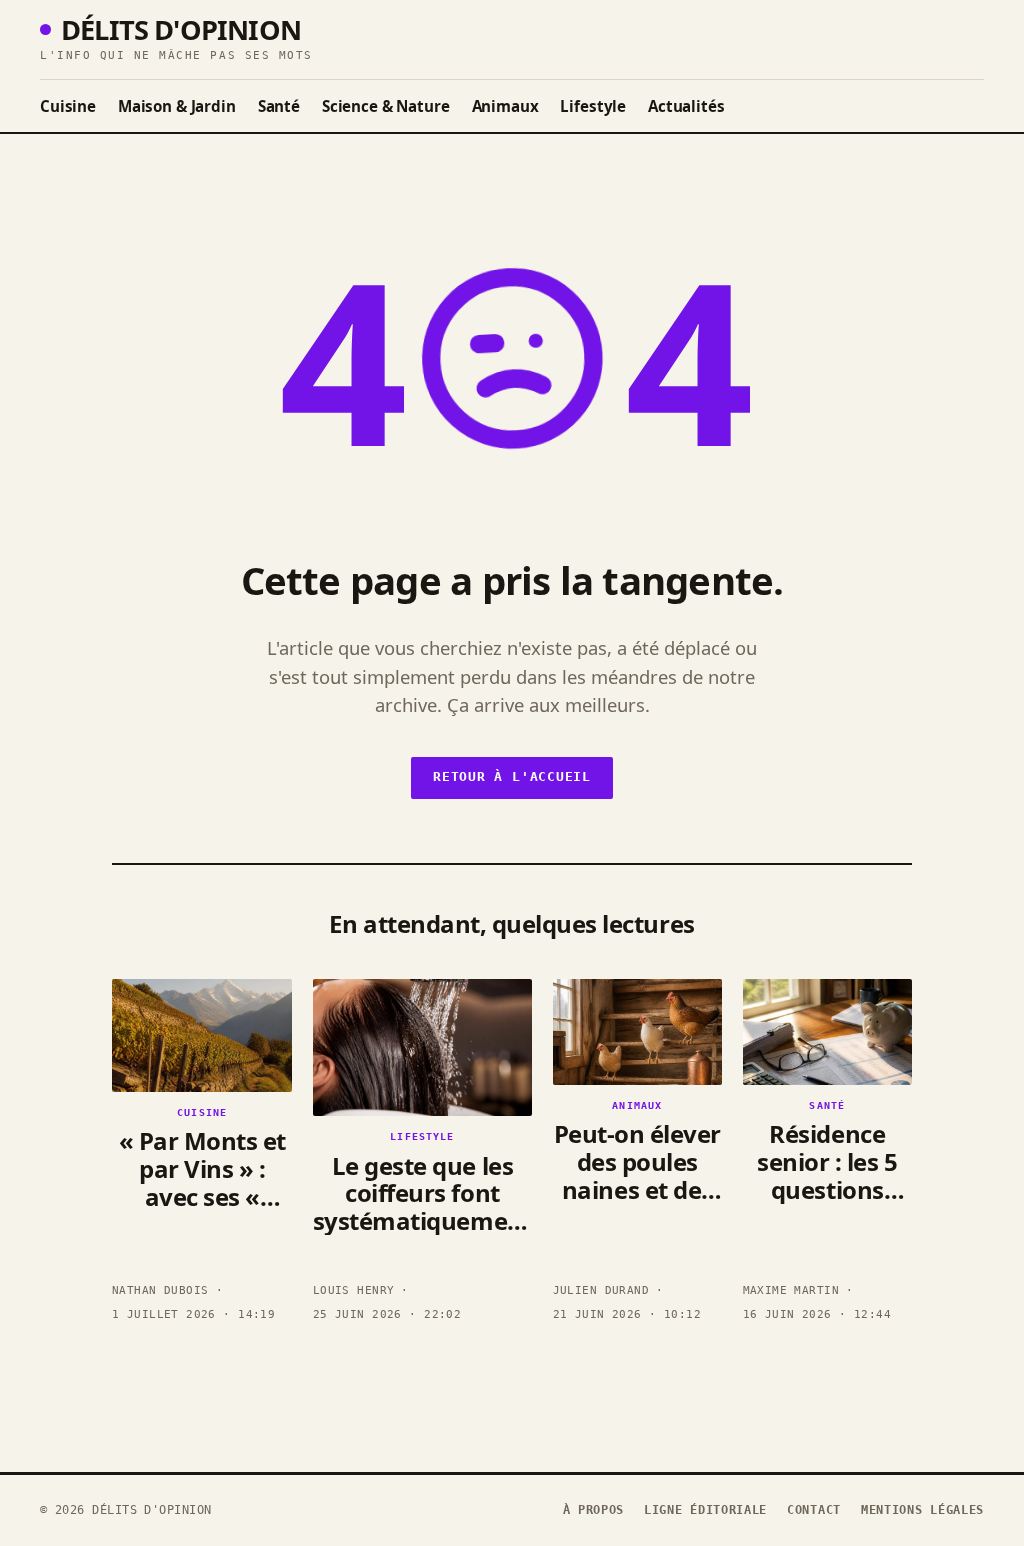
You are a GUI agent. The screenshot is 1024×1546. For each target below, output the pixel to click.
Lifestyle (593, 106)
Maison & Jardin (177, 106)
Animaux (505, 106)
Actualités (686, 106)
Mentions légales (922, 1510)
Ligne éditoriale (705, 1510)
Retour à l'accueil (512, 776)
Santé (279, 106)
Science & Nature (386, 106)
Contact (814, 1510)
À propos (594, 1510)
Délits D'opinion (181, 29)
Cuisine (68, 106)
